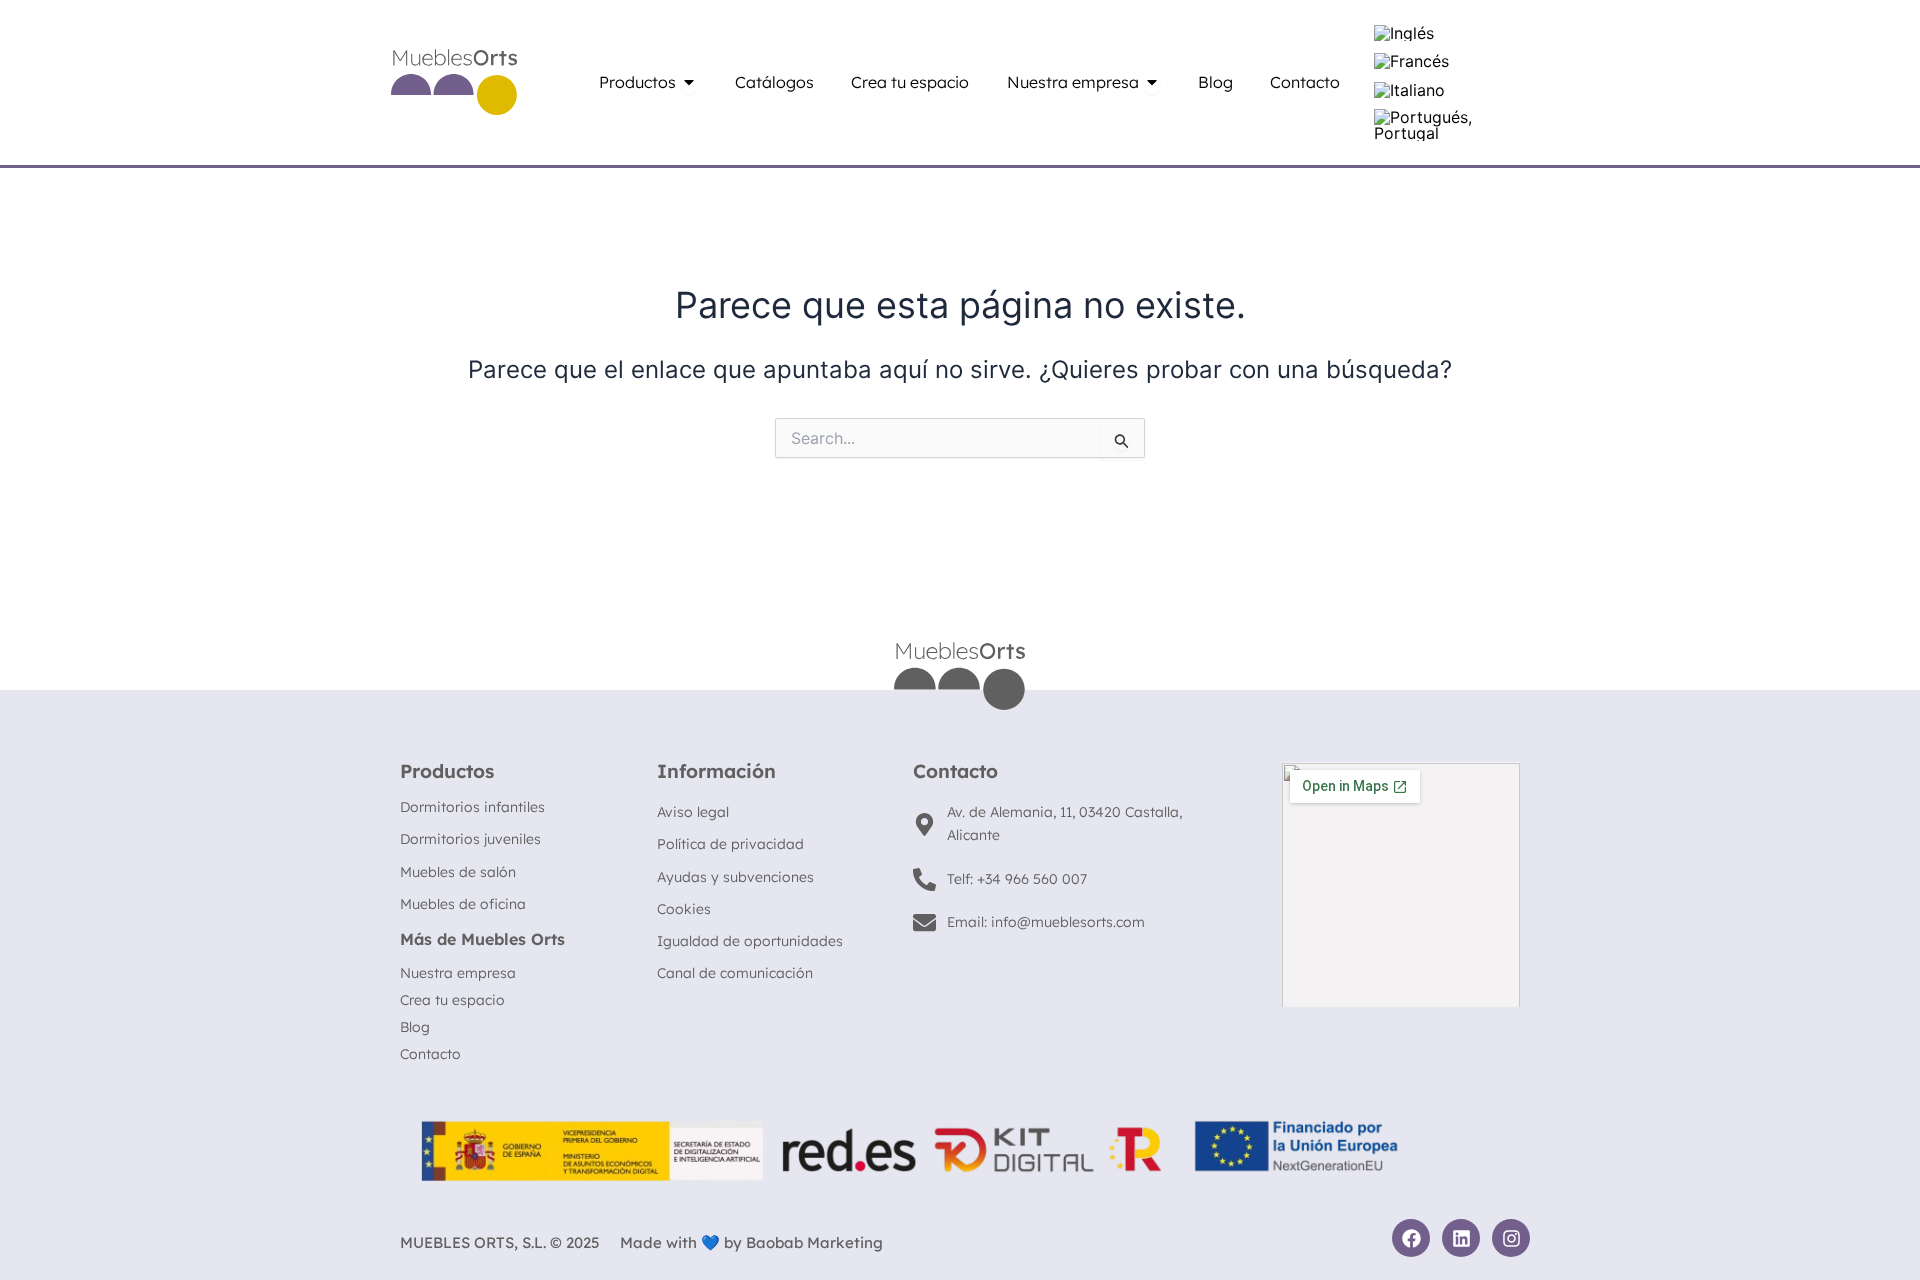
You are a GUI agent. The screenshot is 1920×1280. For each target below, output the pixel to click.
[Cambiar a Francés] (1411, 61)
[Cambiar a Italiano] (1409, 89)
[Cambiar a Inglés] (1404, 32)
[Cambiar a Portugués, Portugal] (1443, 125)
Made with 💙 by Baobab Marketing (751, 1242)
